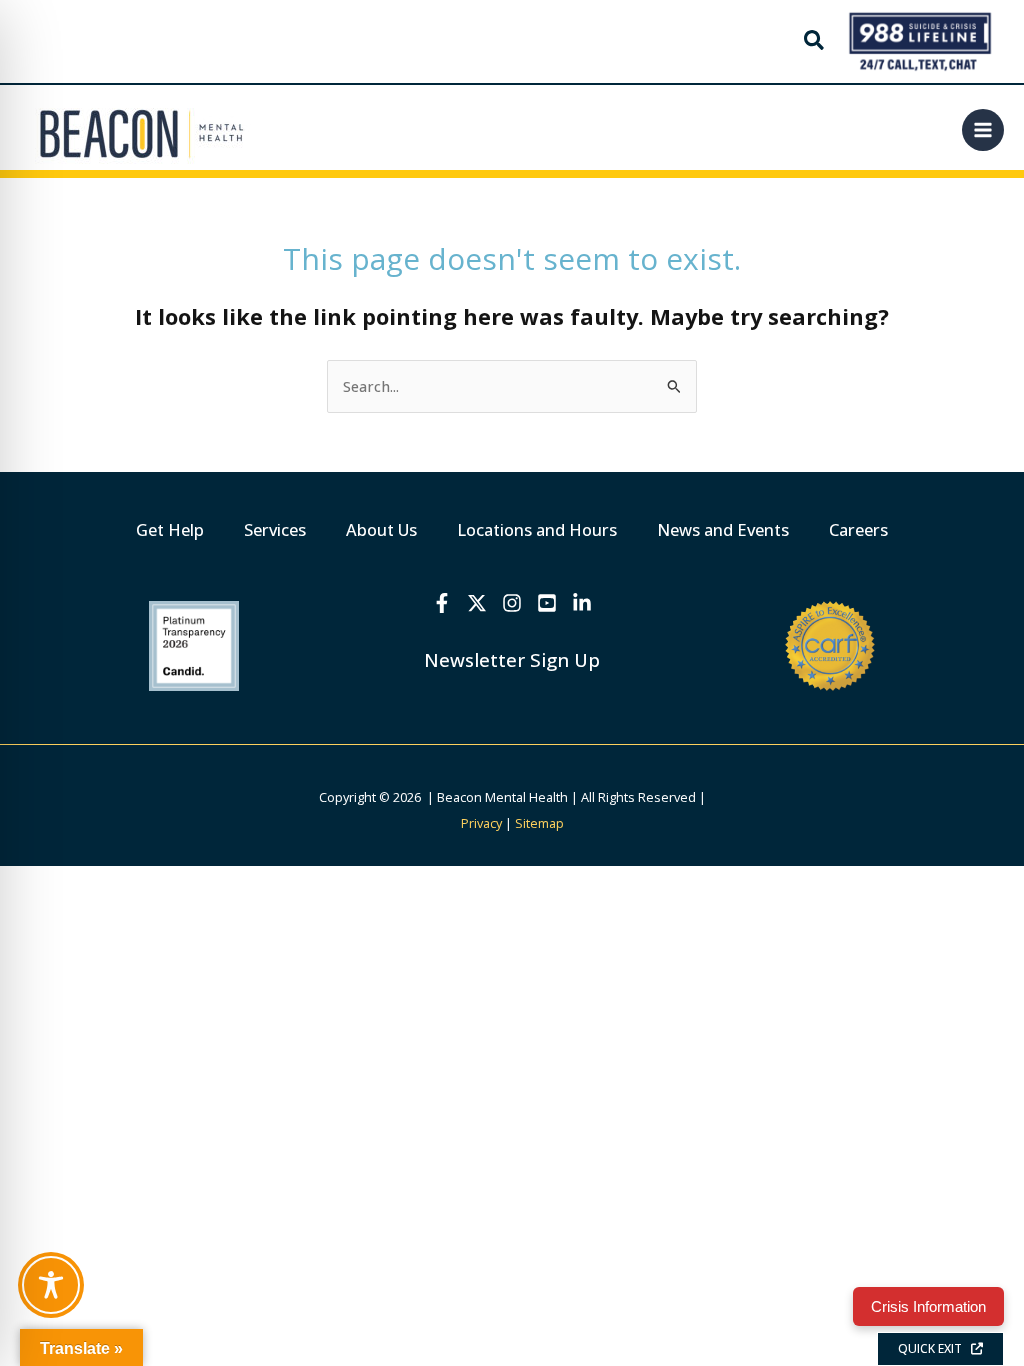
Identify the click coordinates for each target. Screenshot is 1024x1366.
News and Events (723, 529)
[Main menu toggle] (983, 130)
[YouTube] (547, 603)
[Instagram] (512, 603)
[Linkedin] (582, 603)
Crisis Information (928, 1306)
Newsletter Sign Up (512, 659)
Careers (858, 529)
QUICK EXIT (934, 1348)
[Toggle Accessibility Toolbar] (51, 1285)
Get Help (170, 529)
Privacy (481, 823)
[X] (477, 603)
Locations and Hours (537, 529)
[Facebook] (442, 603)
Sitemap (539, 823)
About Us (381, 529)
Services (275, 529)
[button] (815, 42)
